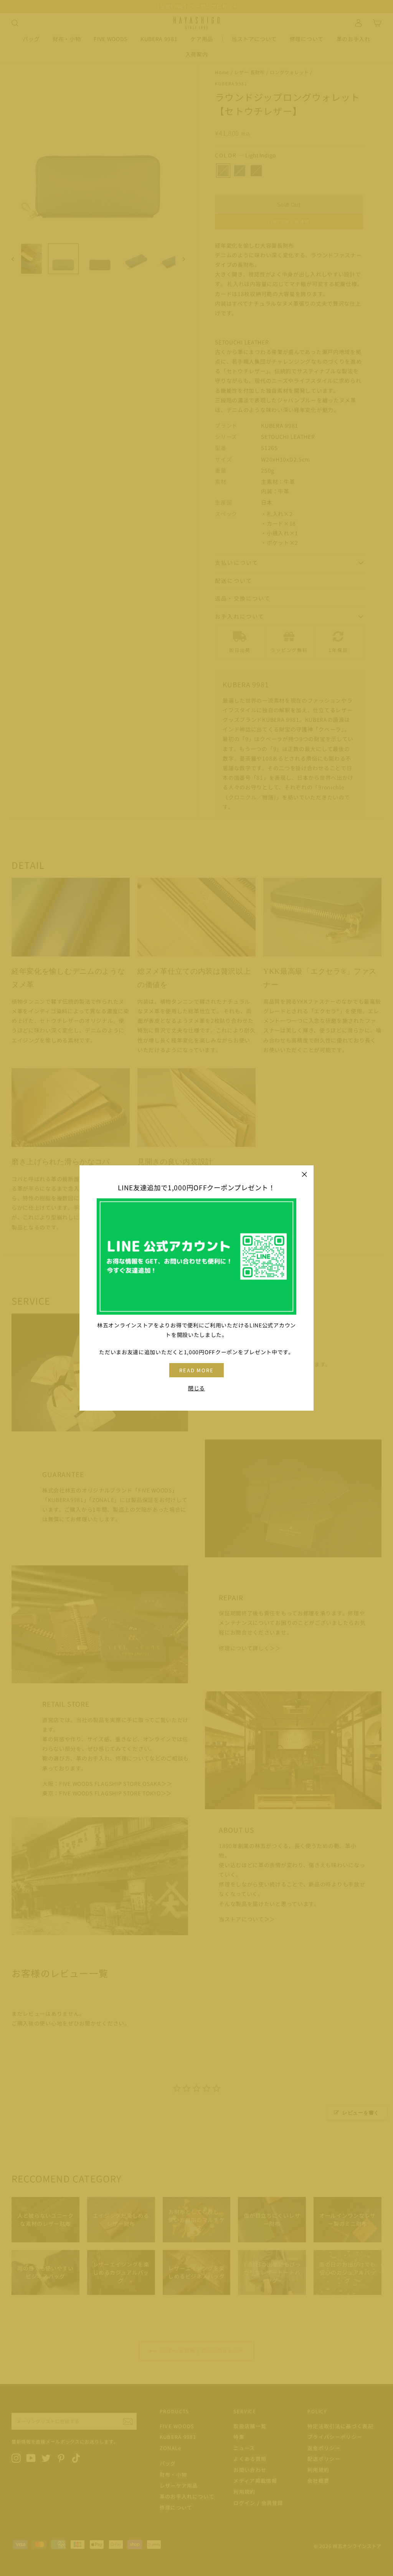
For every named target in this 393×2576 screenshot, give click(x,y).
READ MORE (197, 1370)
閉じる (196, 1388)
